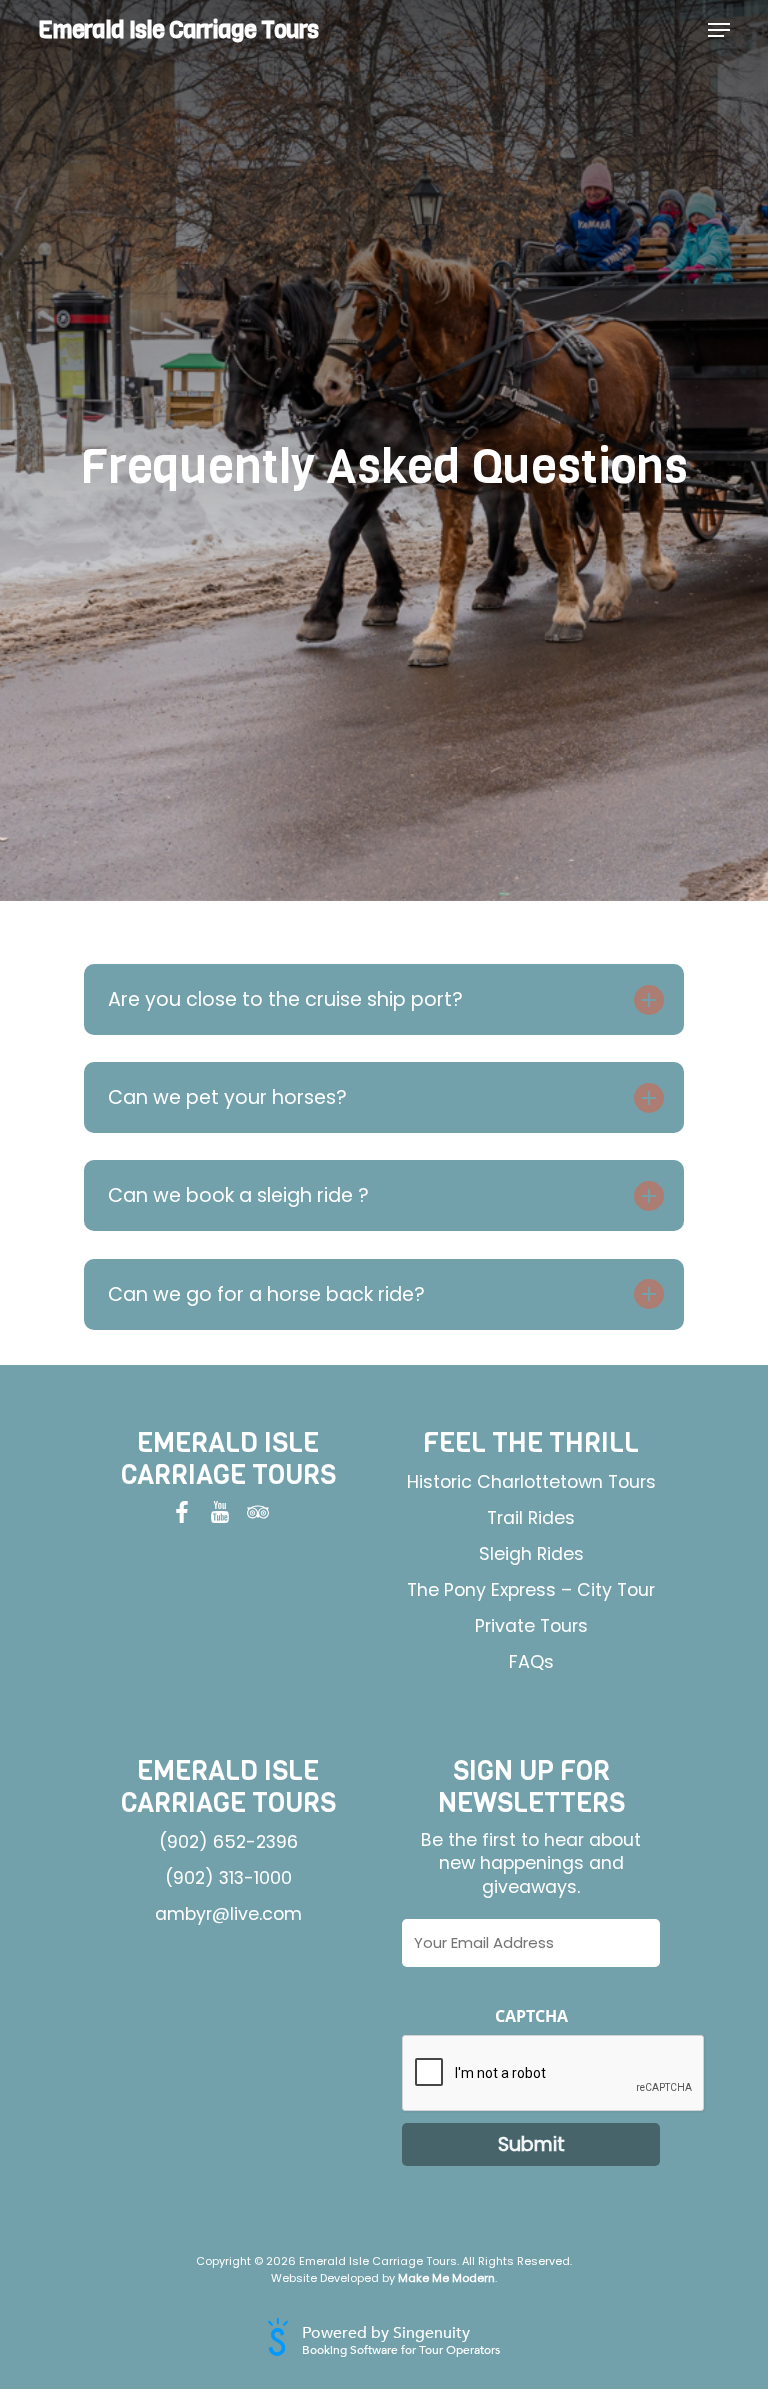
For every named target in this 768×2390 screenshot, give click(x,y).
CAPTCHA (531, 2016)
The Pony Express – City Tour (531, 1590)
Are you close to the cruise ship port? (285, 999)
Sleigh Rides (531, 1554)
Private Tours (531, 1626)
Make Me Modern (446, 2278)
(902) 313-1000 (228, 1878)
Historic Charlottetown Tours (531, 1482)
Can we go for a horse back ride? (266, 1294)
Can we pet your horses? (227, 1097)
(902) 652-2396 (228, 1842)
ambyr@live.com (228, 1914)
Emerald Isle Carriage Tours (178, 30)
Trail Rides (531, 1518)
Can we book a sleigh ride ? (238, 1195)
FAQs (531, 1662)
